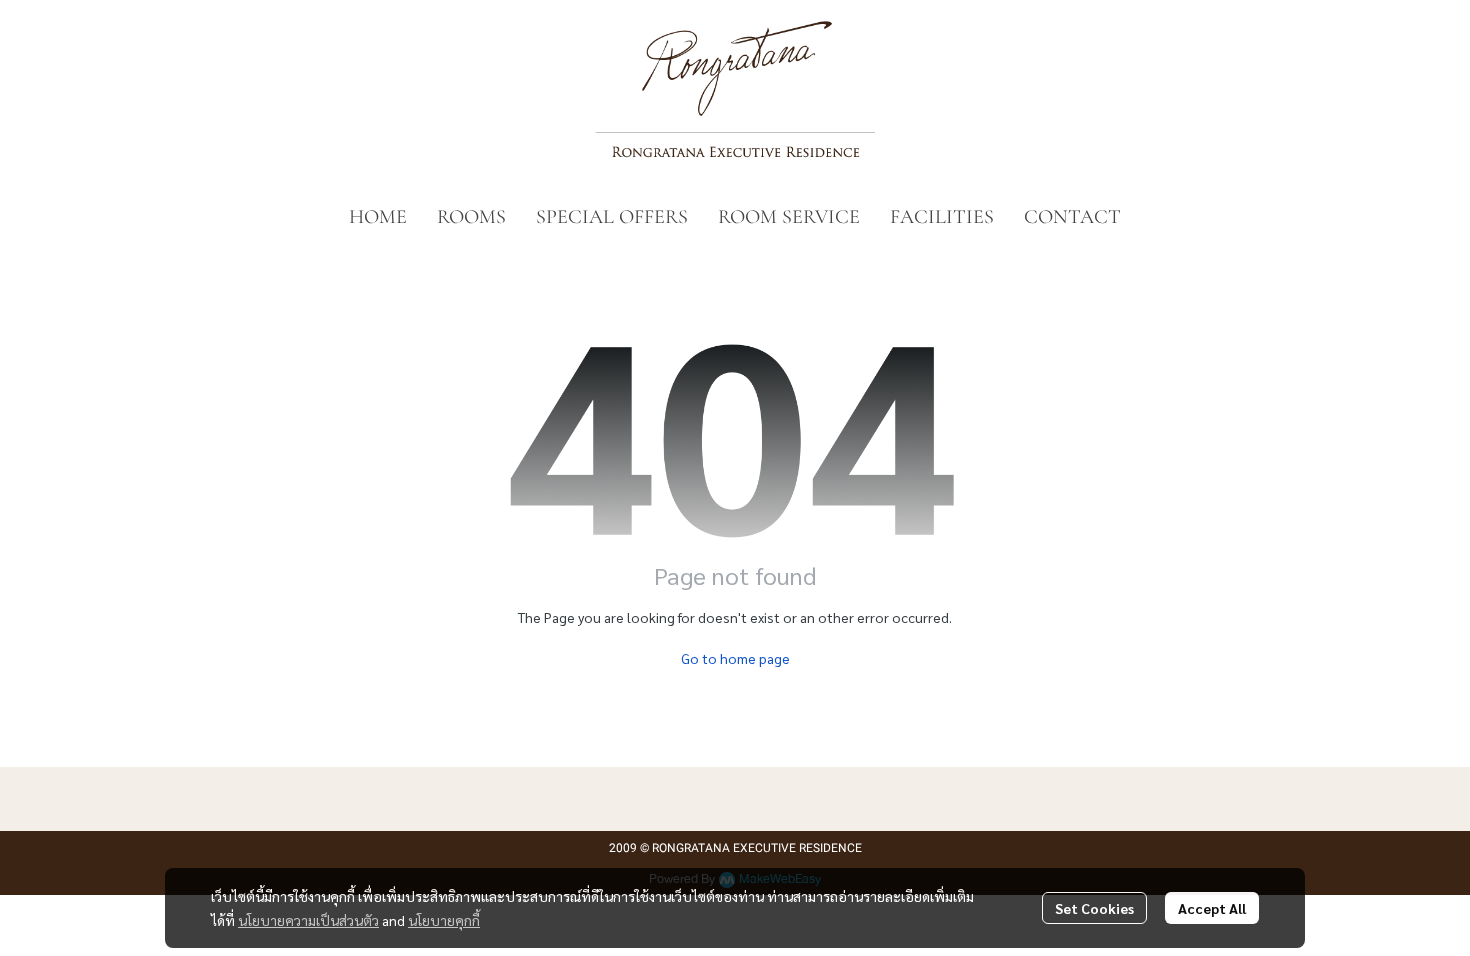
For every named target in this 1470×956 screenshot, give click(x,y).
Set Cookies (1094, 908)
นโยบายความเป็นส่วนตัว (308, 920)
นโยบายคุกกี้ (444, 920)
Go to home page (735, 658)
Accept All (1212, 908)
